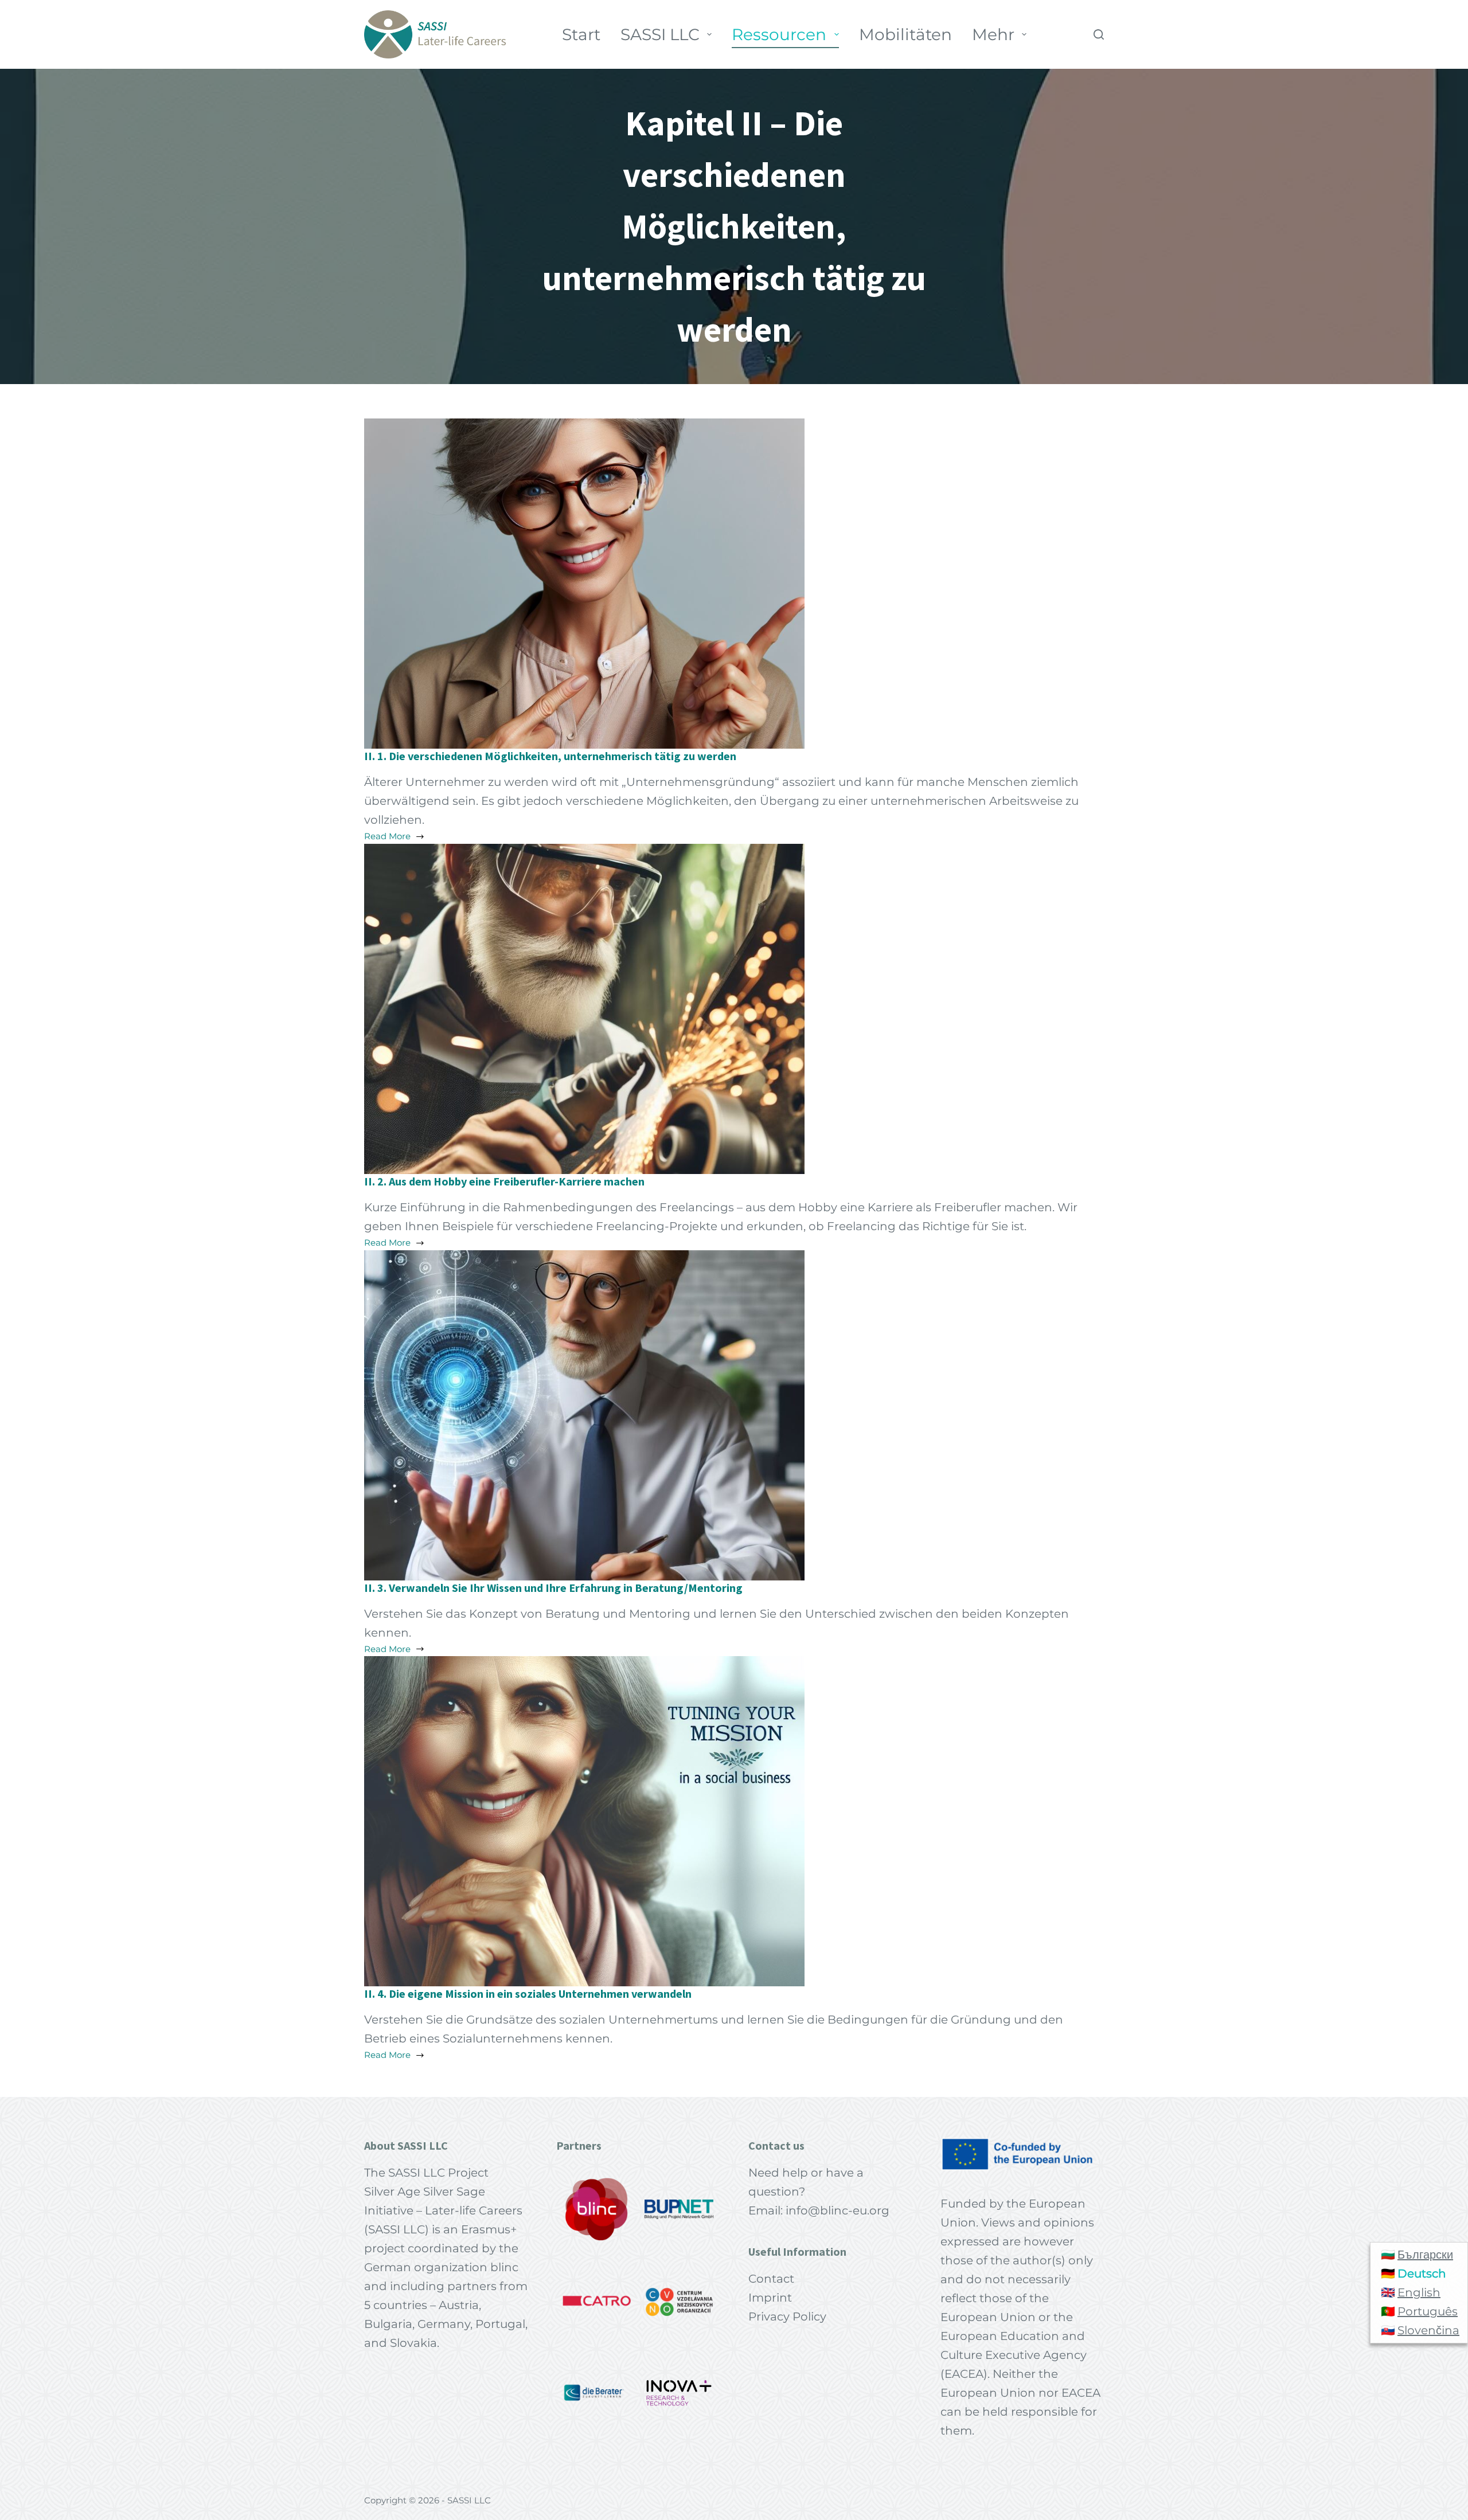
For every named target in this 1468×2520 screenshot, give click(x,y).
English (1419, 2292)
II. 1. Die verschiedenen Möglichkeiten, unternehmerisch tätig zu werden (550, 756)
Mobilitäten (905, 34)
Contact (771, 2279)
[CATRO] (597, 2301)
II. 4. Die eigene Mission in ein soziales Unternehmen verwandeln (528, 1993)
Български (1425, 2255)
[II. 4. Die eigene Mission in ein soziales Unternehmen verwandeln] (584, 1820)
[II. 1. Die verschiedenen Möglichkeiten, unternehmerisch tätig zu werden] (584, 582)
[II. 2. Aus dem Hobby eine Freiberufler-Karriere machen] (584, 1008)
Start (581, 34)
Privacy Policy (787, 2316)
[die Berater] (597, 2393)
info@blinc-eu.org (838, 2210)
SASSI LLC (660, 34)
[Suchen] (1099, 34)
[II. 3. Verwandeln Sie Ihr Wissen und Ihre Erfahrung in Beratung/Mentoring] (584, 1414)
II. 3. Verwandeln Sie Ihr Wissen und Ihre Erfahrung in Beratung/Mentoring (553, 1588)
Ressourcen (779, 34)
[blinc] (597, 2209)
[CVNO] (679, 2301)
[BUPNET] (679, 2209)
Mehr (993, 34)
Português (1428, 2311)
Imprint (770, 2298)
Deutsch (1422, 2274)
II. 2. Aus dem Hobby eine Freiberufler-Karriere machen (504, 1181)
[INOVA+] (679, 2393)
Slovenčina (1428, 2330)
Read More (401, 837)
